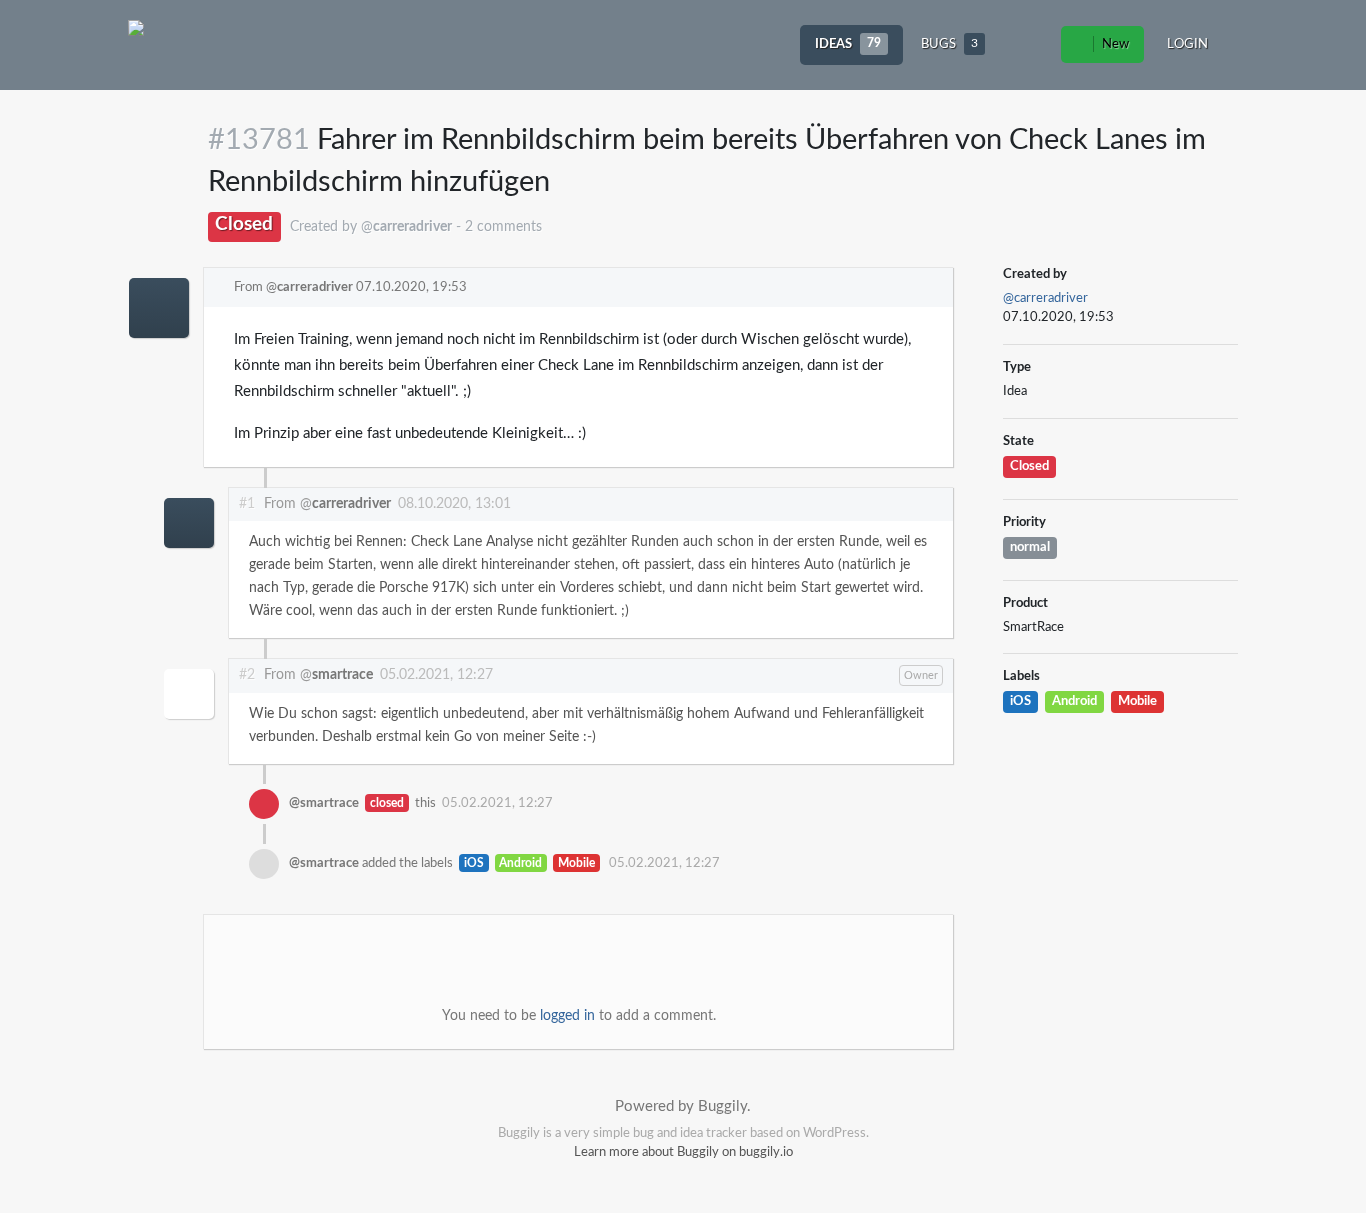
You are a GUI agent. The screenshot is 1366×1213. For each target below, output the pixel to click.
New (1114, 44)
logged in (567, 1016)
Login (1187, 44)
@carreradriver (1045, 298)
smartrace (342, 675)
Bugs (949, 44)
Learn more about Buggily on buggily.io (683, 1152)
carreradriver (315, 287)
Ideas (848, 44)
